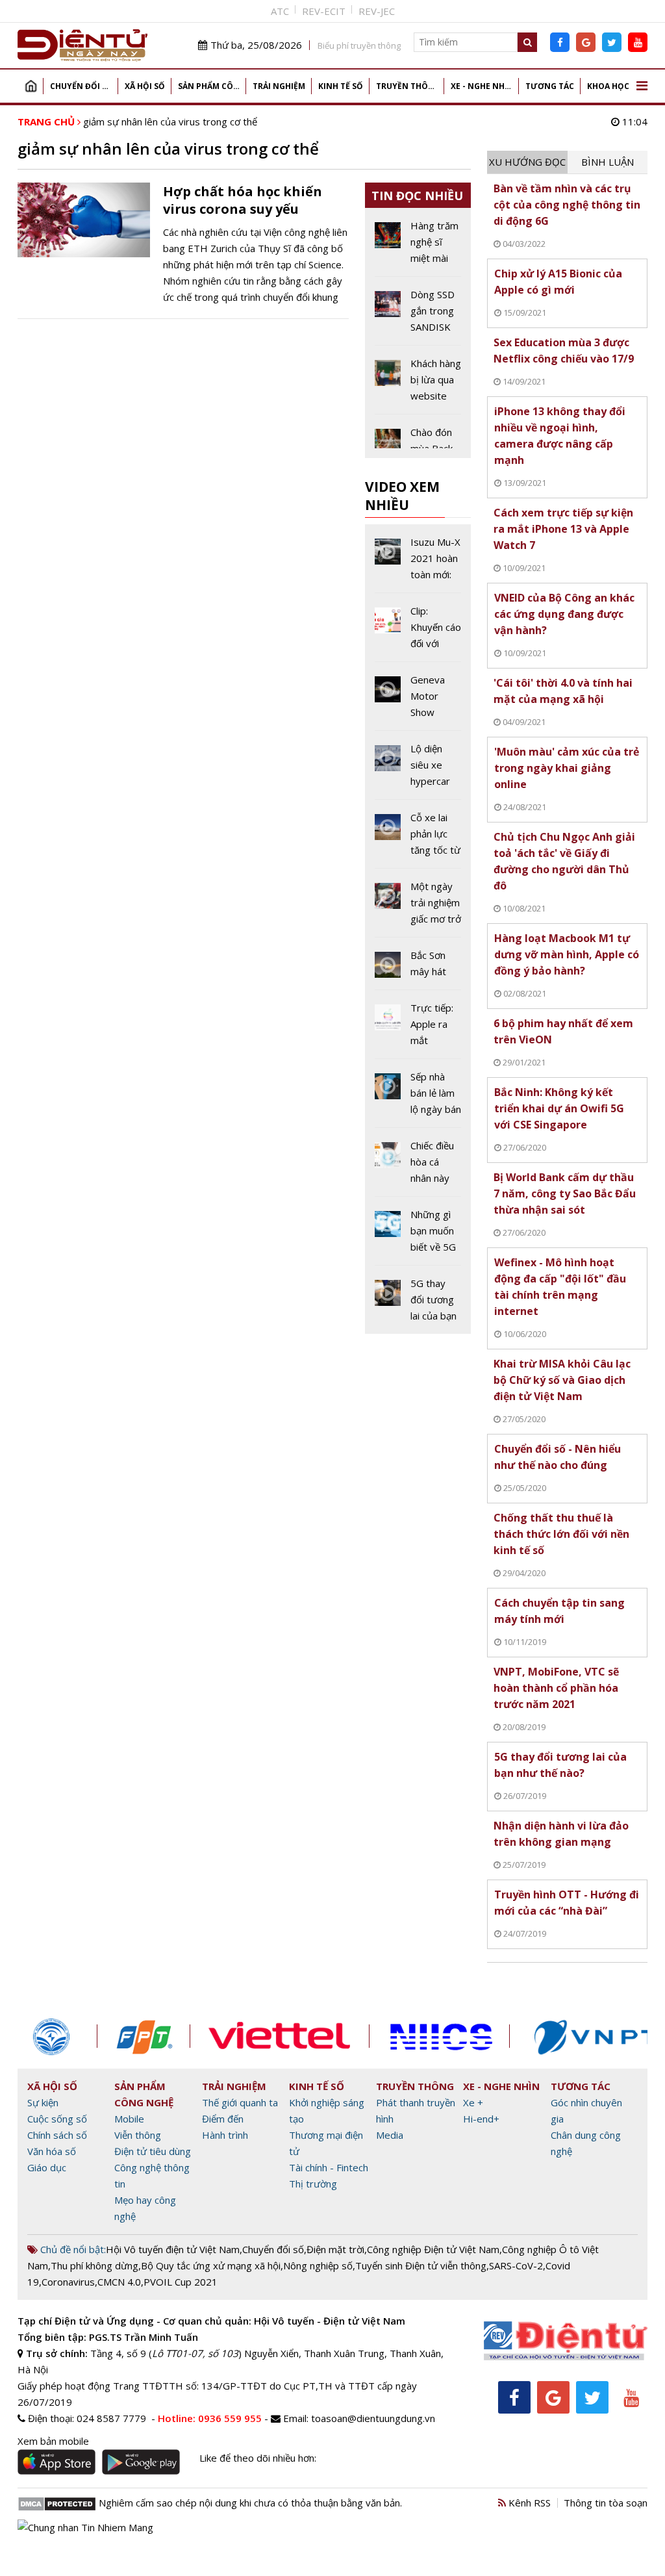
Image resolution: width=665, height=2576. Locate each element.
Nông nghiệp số (318, 2265)
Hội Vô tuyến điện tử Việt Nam (173, 2249)
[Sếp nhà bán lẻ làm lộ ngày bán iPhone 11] (418, 1098)
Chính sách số (57, 2135)
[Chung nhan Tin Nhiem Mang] (85, 2526)
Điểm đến (223, 2119)
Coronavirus (68, 2282)
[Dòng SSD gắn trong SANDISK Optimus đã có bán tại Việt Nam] (418, 316)
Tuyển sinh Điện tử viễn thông (421, 2265)
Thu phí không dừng (94, 2265)
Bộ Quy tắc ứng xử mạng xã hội (211, 2265)
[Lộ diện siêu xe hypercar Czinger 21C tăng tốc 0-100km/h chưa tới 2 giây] (418, 770)
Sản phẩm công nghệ (212, 86)
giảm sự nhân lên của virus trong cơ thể (170, 121)
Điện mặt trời (335, 2249)
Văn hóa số (52, 2151)
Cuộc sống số (57, 2119)
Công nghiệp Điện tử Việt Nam (433, 2249)
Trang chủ (31, 86)
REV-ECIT (324, 11)
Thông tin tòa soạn (606, 2503)
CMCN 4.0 (119, 2282)
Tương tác (550, 86)
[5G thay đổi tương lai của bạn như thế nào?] (418, 1300)
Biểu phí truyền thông (359, 45)
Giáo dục (47, 2167)
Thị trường (313, 2184)
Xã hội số (145, 86)
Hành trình (225, 2135)
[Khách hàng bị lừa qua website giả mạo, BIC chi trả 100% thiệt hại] (418, 385)
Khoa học (608, 86)
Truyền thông (408, 86)
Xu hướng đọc (527, 162)
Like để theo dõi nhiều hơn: (258, 2458)
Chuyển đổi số (82, 86)
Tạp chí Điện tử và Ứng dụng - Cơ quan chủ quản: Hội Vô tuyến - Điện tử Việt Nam (211, 2321)
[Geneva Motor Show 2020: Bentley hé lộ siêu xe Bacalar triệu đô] (418, 701)
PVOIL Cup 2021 (181, 2282)
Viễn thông (138, 2135)
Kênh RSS (528, 2503)
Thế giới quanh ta (240, 2102)
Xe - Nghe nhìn (482, 86)
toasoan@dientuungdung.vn (373, 2418)
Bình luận (608, 162)
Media (390, 2135)
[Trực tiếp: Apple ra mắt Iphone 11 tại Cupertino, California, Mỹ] (418, 1029)
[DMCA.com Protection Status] (57, 2503)
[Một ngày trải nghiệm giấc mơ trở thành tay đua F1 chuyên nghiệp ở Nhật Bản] (418, 908)
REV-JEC (377, 11)
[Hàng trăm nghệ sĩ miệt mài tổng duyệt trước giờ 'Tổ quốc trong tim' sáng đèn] (418, 247)
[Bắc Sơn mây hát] (418, 968)
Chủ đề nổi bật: (72, 2249)
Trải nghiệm (279, 86)
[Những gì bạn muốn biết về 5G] (418, 1236)
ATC (280, 11)
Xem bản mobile (53, 2441)
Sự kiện (43, 2102)
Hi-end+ (481, 2119)
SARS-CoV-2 (516, 2265)
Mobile (129, 2119)
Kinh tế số (341, 86)
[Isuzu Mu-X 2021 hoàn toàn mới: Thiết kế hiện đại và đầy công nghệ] (418, 563)
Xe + (473, 2102)
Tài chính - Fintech (329, 2167)
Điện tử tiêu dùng (153, 2151)
